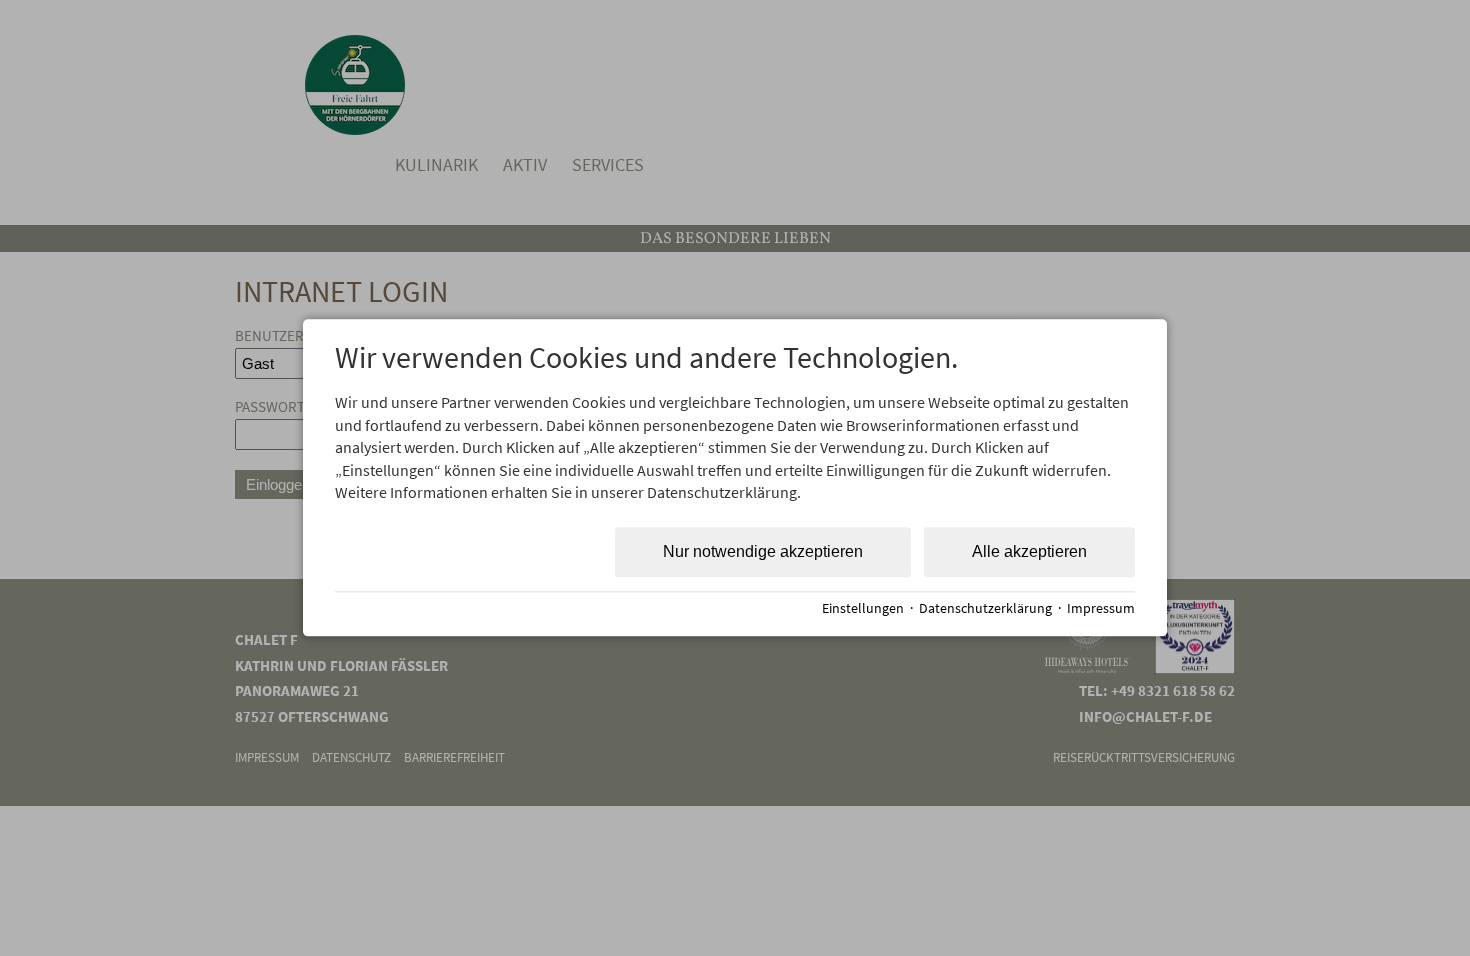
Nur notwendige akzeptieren (763, 552)
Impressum (1101, 608)
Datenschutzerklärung (985, 608)
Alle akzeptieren (1029, 552)
